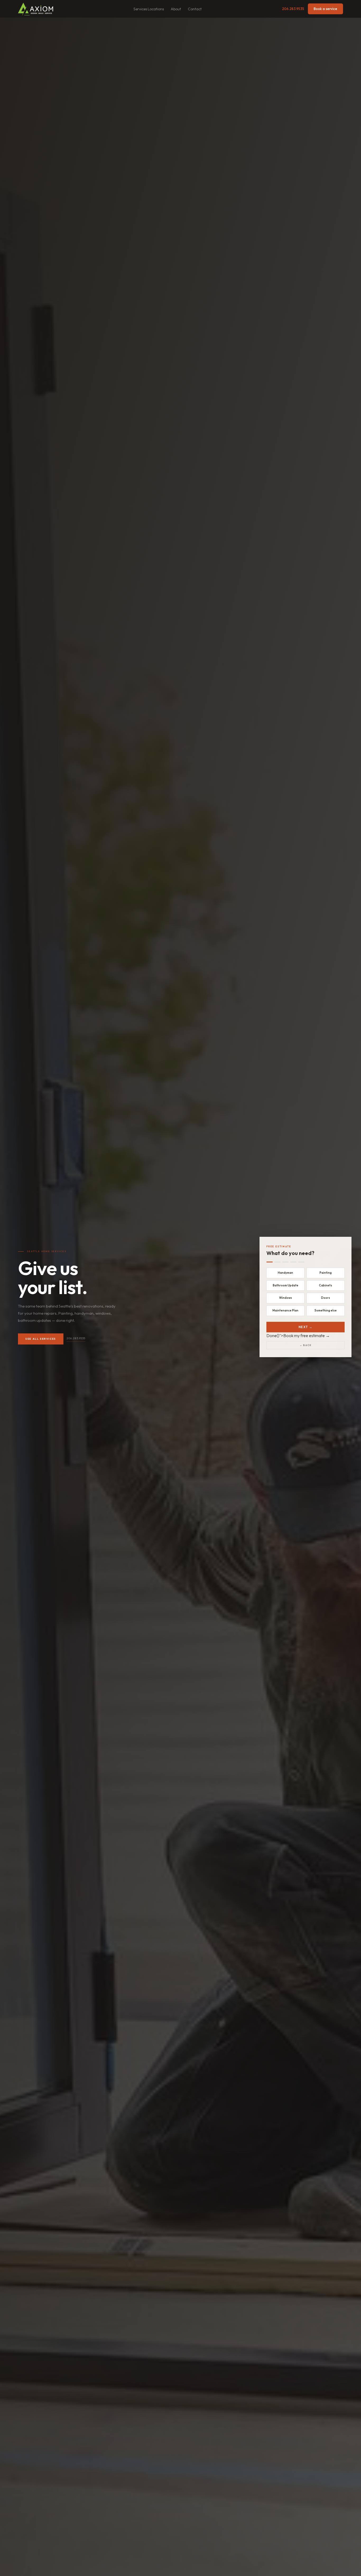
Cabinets (326, 1285)
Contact (195, 9)
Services (140, 9)
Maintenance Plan (285, 1310)
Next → (306, 1327)
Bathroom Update (286, 1285)
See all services (41, 1339)
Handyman (285, 1273)
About (176, 9)
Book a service (325, 9)
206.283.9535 (293, 9)
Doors (326, 1298)
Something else (326, 1310)
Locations (156, 9)
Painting (326, 1273)
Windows (286, 1298)
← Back (306, 1345)
